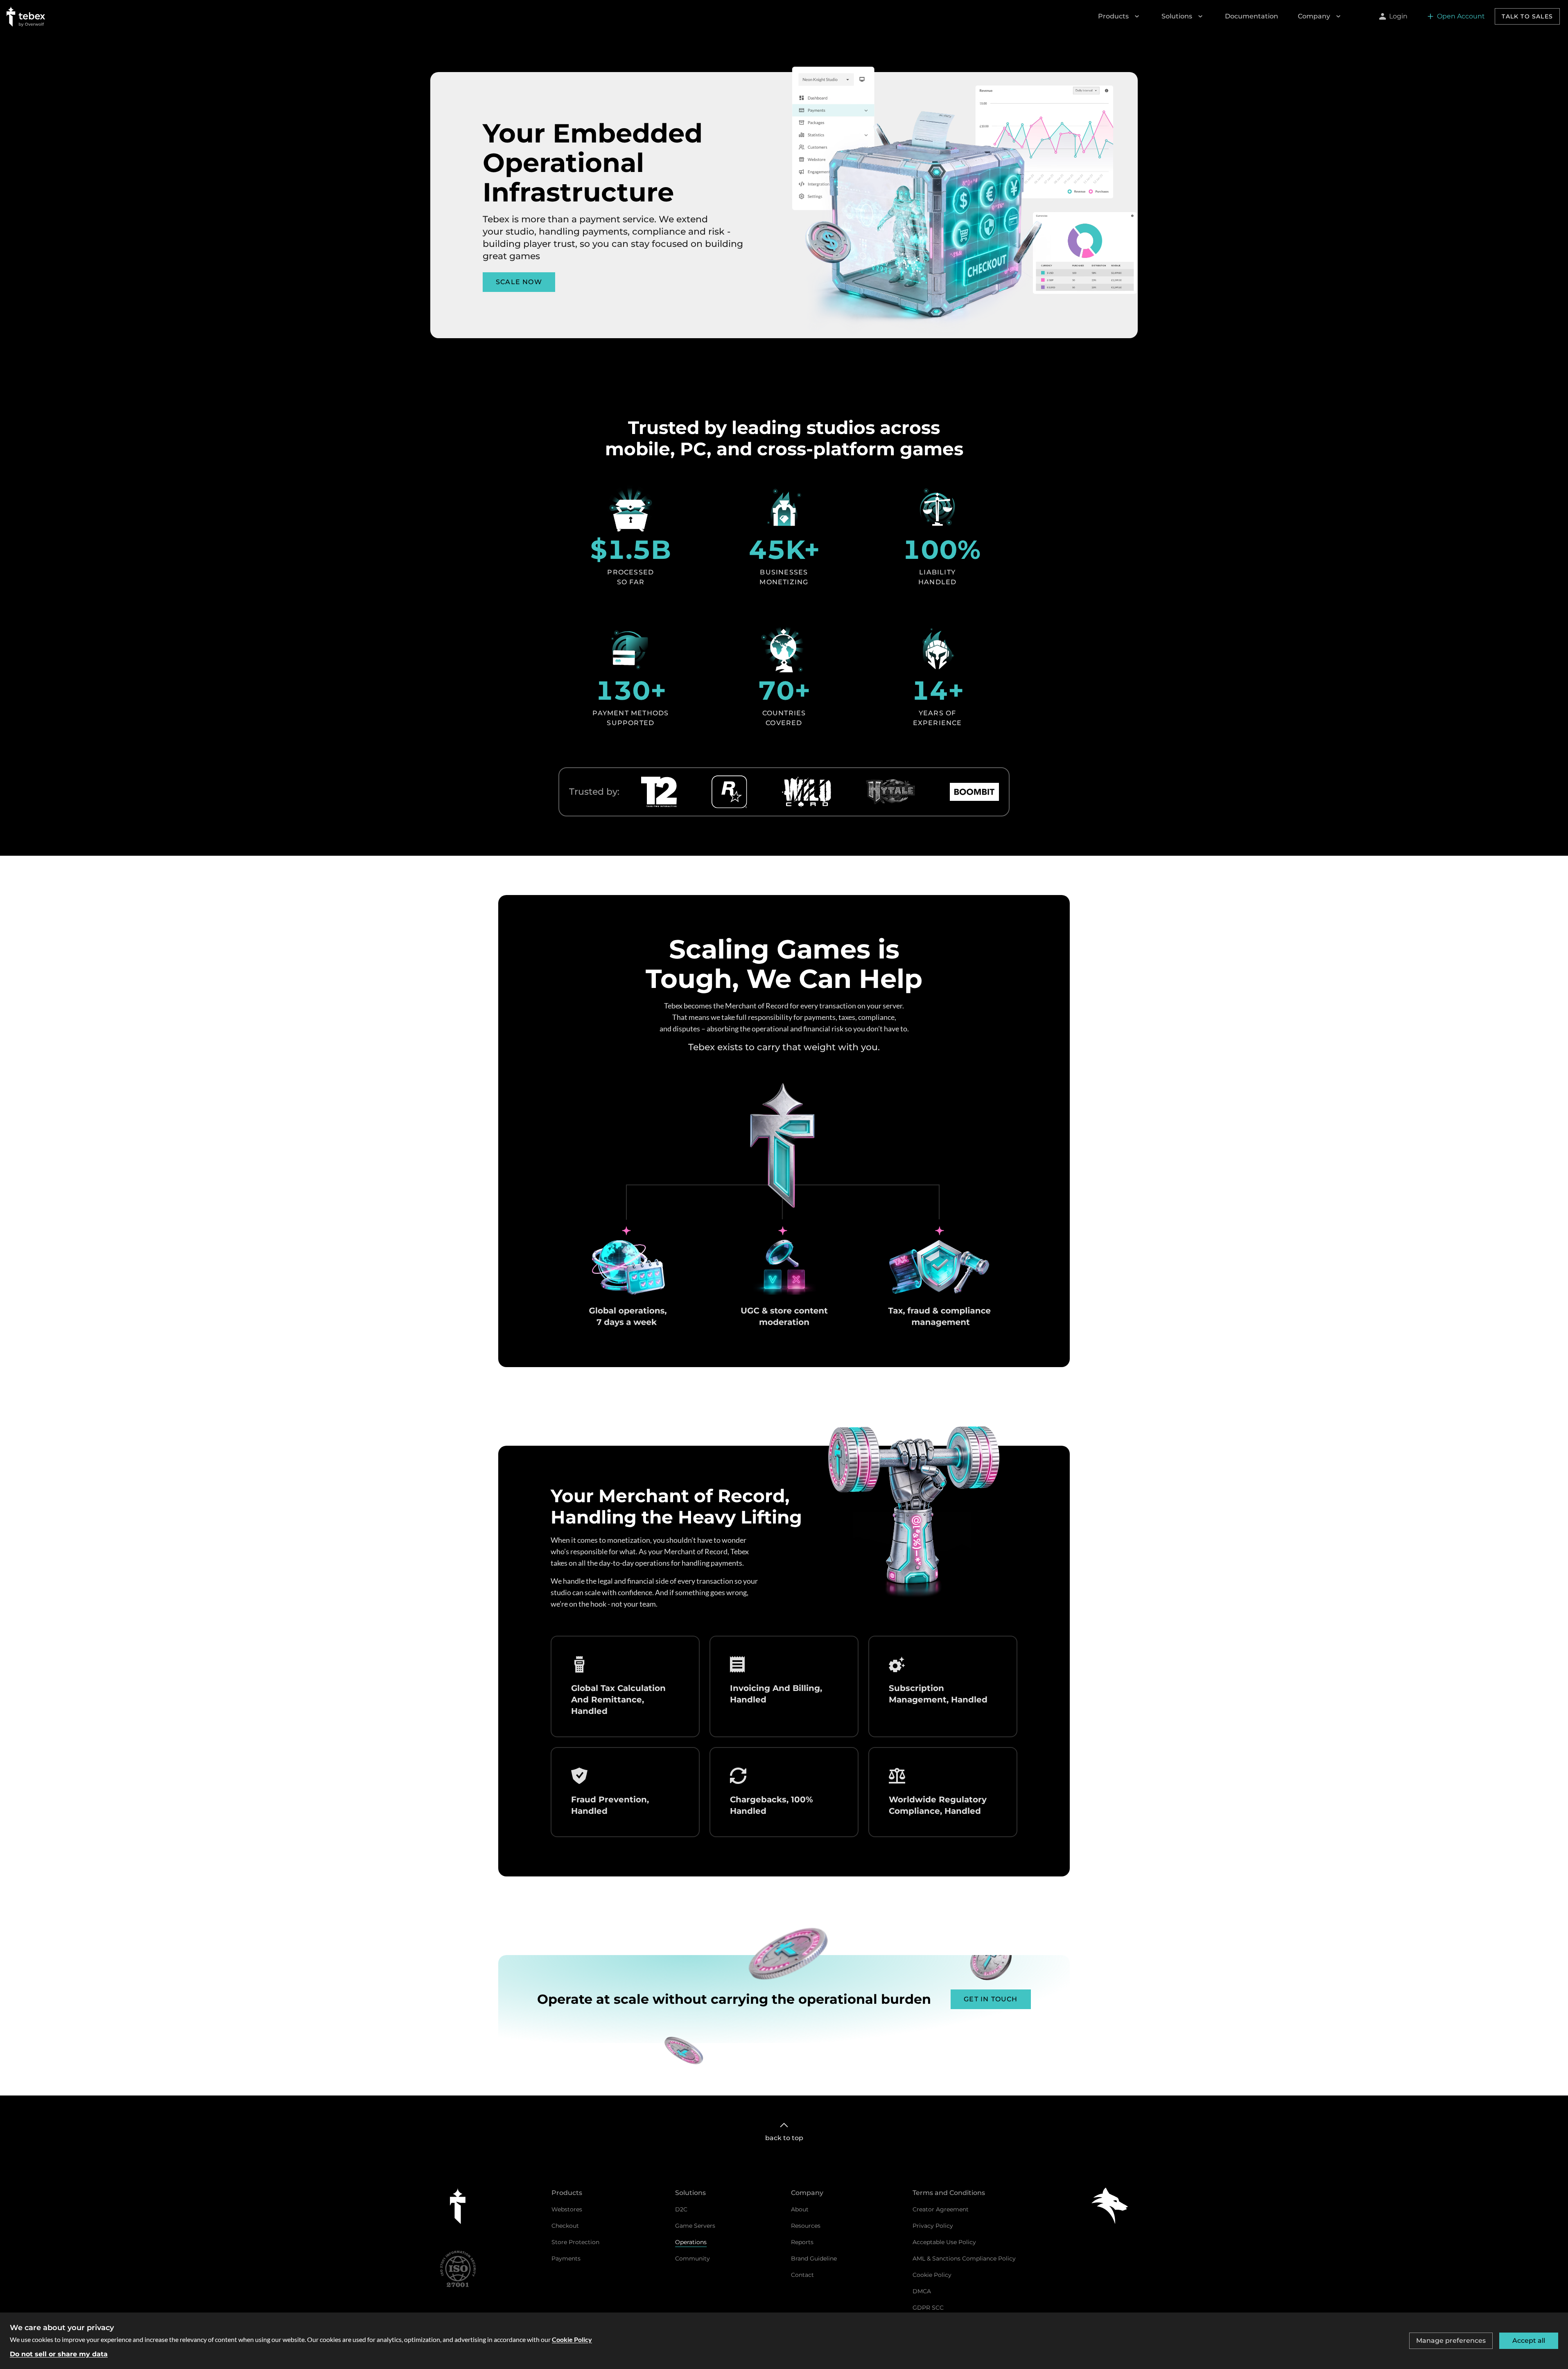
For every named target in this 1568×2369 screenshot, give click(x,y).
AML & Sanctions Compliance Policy (964, 2258)
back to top (784, 2138)
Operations (691, 2242)
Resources (806, 2226)
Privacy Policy (933, 2226)
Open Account (1461, 16)
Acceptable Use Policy (944, 2242)
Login (1398, 16)
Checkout (565, 2226)
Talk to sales (1527, 16)
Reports (802, 2242)
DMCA (922, 2291)
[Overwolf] (1110, 2206)
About (800, 2209)
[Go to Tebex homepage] (26, 16)
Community (692, 2258)
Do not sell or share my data (59, 2354)
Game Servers (695, 2226)
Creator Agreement (941, 2209)
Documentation (1252, 16)
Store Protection (575, 2242)
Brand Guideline (814, 2258)
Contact (802, 2275)
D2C (681, 2209)
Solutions (1177, 16)
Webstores (567, 2209)
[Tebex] (458, 2206)
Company (1314, 16)
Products (1113, 16)
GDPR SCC (928, 2308)
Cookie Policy (932, 2275)
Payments (566, 2258)
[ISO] (458, 2269)
